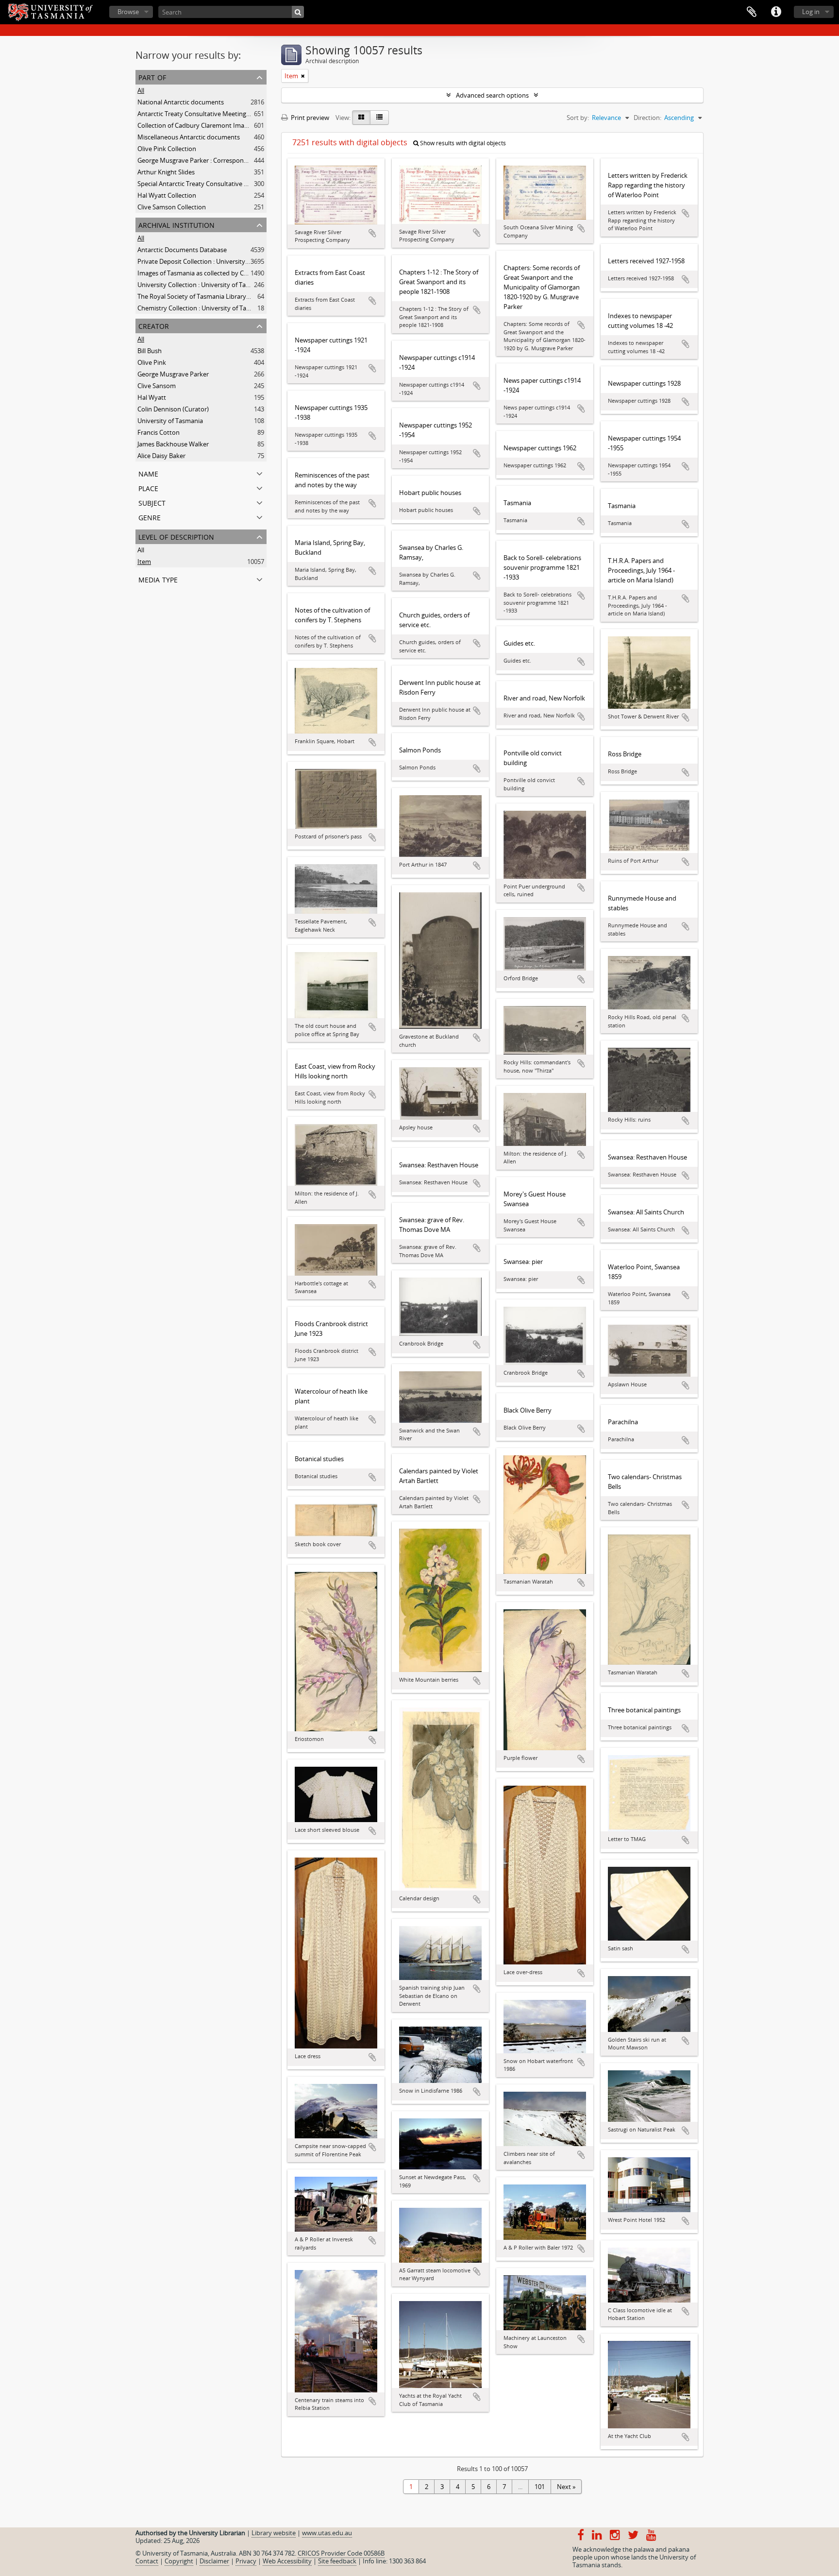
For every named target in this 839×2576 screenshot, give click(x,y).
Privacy (246, 2561)
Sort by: (578, 118)
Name (148, 473)
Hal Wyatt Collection (167, 195)
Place (148, 487)
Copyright (179, 2561)
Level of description (176, 536)
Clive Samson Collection (172, 207)
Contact (147, 2561)
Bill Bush (150, 351)
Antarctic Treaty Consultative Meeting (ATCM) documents (220, 114)
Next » (566, 2487)
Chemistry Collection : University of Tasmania (202, 308)
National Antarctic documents (181, 102)
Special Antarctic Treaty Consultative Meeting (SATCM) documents (233, 184)
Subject (152, 502)
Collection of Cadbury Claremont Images (196, 125)
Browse (128, 12)
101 (540, 2487)
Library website (274, 2533)
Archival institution (176, 224)
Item (144, 562)
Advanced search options (492, 95)
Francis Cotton (159, 432)
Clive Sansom (157, 386)
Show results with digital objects (462, 143)
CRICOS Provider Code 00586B (341, 2553)
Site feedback (337, 2561)
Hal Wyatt (152, 397)
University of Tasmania (170, 421)
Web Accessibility (287, 2561)
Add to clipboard (372, 233)
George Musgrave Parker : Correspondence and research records (230, 160)
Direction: (647, 118)
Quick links (776, 12)
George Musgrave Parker (173, 374)
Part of (152, 77)
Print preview (309, 118)
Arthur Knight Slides (166, 172)
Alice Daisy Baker (161, 456)
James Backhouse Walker (173, 444)
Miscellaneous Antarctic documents (189, 137)
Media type (158, 579)
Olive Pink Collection (167, 149)
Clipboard (752, 12)
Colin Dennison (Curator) (173, 409)
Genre (150, 517)
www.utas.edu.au (327, 2533)
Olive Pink (152, 362)
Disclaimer (214, 2561)
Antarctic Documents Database (182, 250)
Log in (811, 12)
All (141, 90)
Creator (154, 325)
